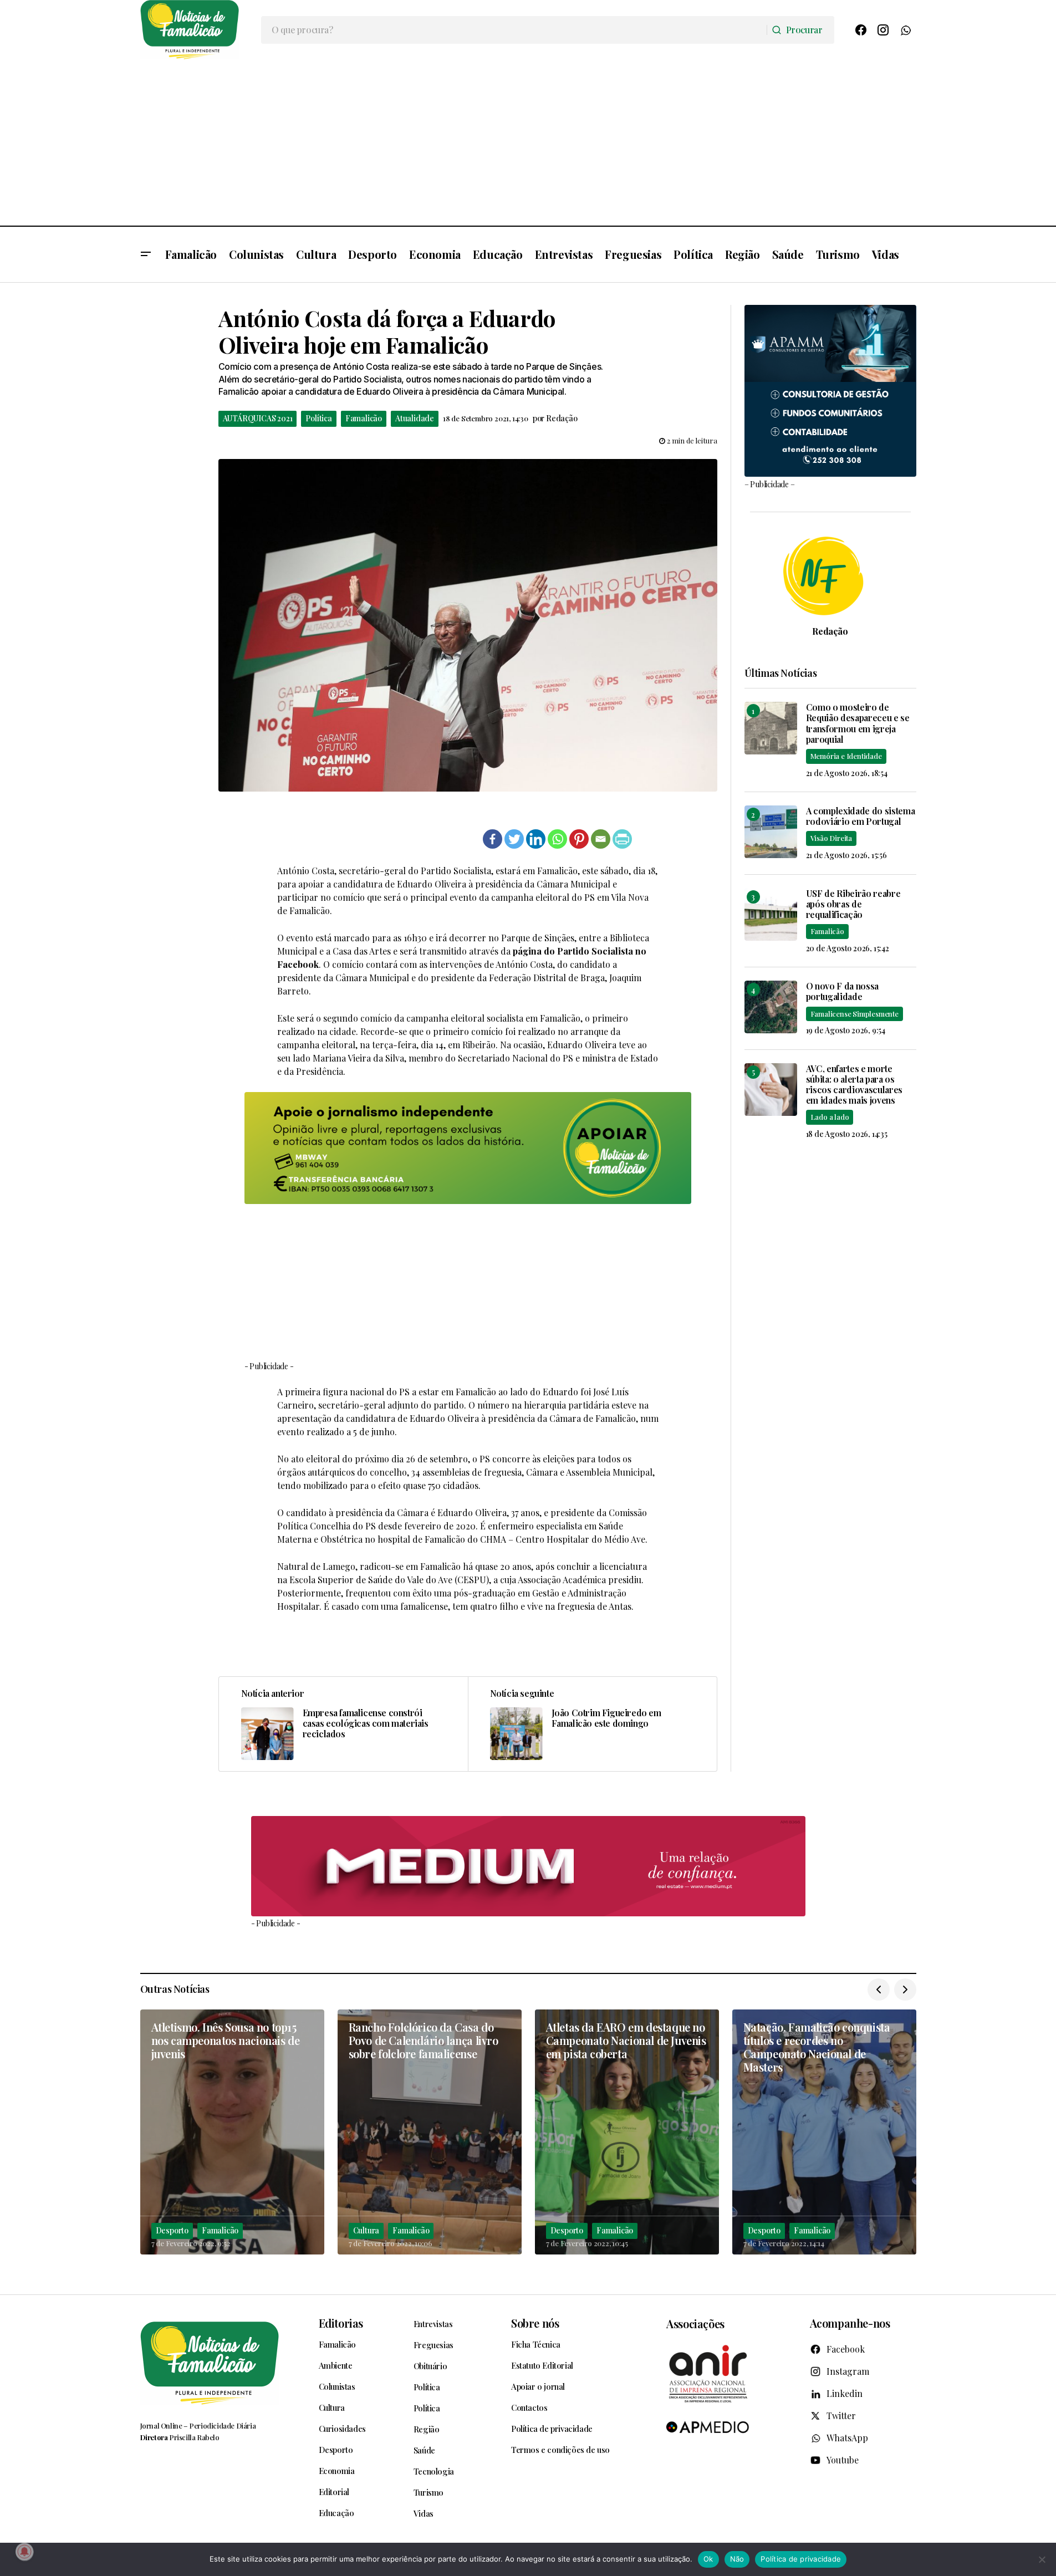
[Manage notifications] (24, 2552)
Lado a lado (830, 1117)
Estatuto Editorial (542, 2365)
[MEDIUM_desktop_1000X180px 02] (528, 1866)
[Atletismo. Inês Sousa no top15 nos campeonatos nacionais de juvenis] (232, 2132)
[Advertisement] (528, 142)
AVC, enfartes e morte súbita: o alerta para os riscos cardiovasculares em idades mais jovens (855, 1085)
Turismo (428, 2492)
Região (427, 2429)
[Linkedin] (536, 839)
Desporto (172, 2230)
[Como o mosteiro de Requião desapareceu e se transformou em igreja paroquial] (771, 728)
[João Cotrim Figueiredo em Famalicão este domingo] (592, 1724)
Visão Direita (831, 838)
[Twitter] (514, 839)
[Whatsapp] (557, 839)
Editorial (334, 2492)
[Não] (1042, 2559)
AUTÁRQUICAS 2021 (258, 418)
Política (318, 418)
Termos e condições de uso (560, 2450)
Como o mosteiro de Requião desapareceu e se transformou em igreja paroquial (858, 723)
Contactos (529, 2407)
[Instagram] (883, 30)
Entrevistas (433, 2324)
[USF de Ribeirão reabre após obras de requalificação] (771, 914)
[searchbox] (514, 30)
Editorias (341, 2323)
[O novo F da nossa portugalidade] (771, 1007)
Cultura (366, 2230)
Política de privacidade (552, 2429)
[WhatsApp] (905, 30)
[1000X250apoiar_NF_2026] (468, 1148)
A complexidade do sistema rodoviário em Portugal (861, 816)
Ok (708, 2559)
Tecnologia (434, 2471)
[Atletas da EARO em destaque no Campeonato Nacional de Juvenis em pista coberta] (627, 2132)
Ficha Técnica (536, 2344)
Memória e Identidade (846, 756)
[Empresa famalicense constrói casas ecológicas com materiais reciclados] (343, 1724)
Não (737, 2559)
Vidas (424, 2513)
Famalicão (364, 418)
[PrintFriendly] (622, 839)
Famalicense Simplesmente (855, 1014)
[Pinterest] (579, 839)
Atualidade (415, 418)
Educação (336, 2513)
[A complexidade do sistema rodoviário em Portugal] (771, 832)
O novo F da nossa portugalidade (843, 991)
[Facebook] (861, 30)
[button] (146, 254)
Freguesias (433, 2345)
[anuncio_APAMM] (830, 389)
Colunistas (337, 2386)
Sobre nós (535, 2323)
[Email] (601, 839)
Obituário (430, 2366)
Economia (337, 2471)
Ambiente (336, 2365)
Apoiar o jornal (538, 2386)
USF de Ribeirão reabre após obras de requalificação (853, 904)
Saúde (424, 2450)
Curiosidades (342, 2429)
